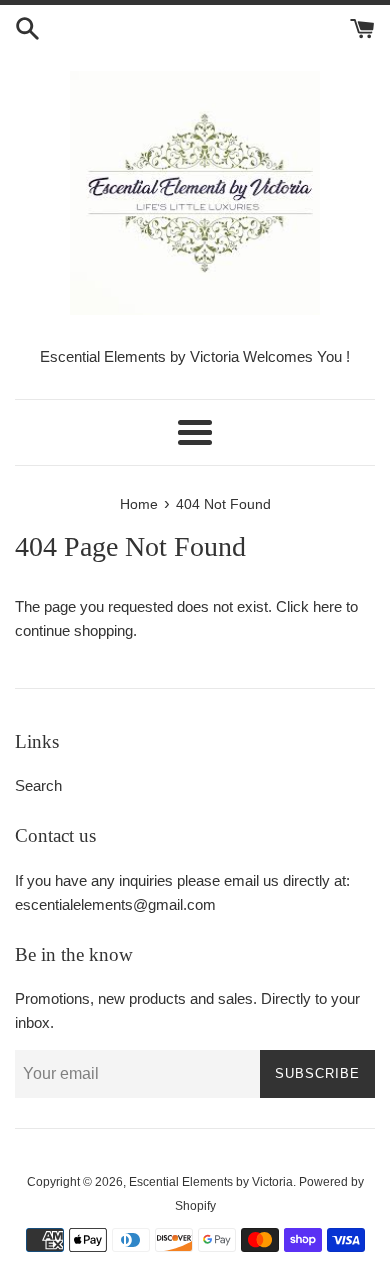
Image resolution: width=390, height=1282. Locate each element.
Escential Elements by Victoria (211, 1182)
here (327, 606)
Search (38, 785)
